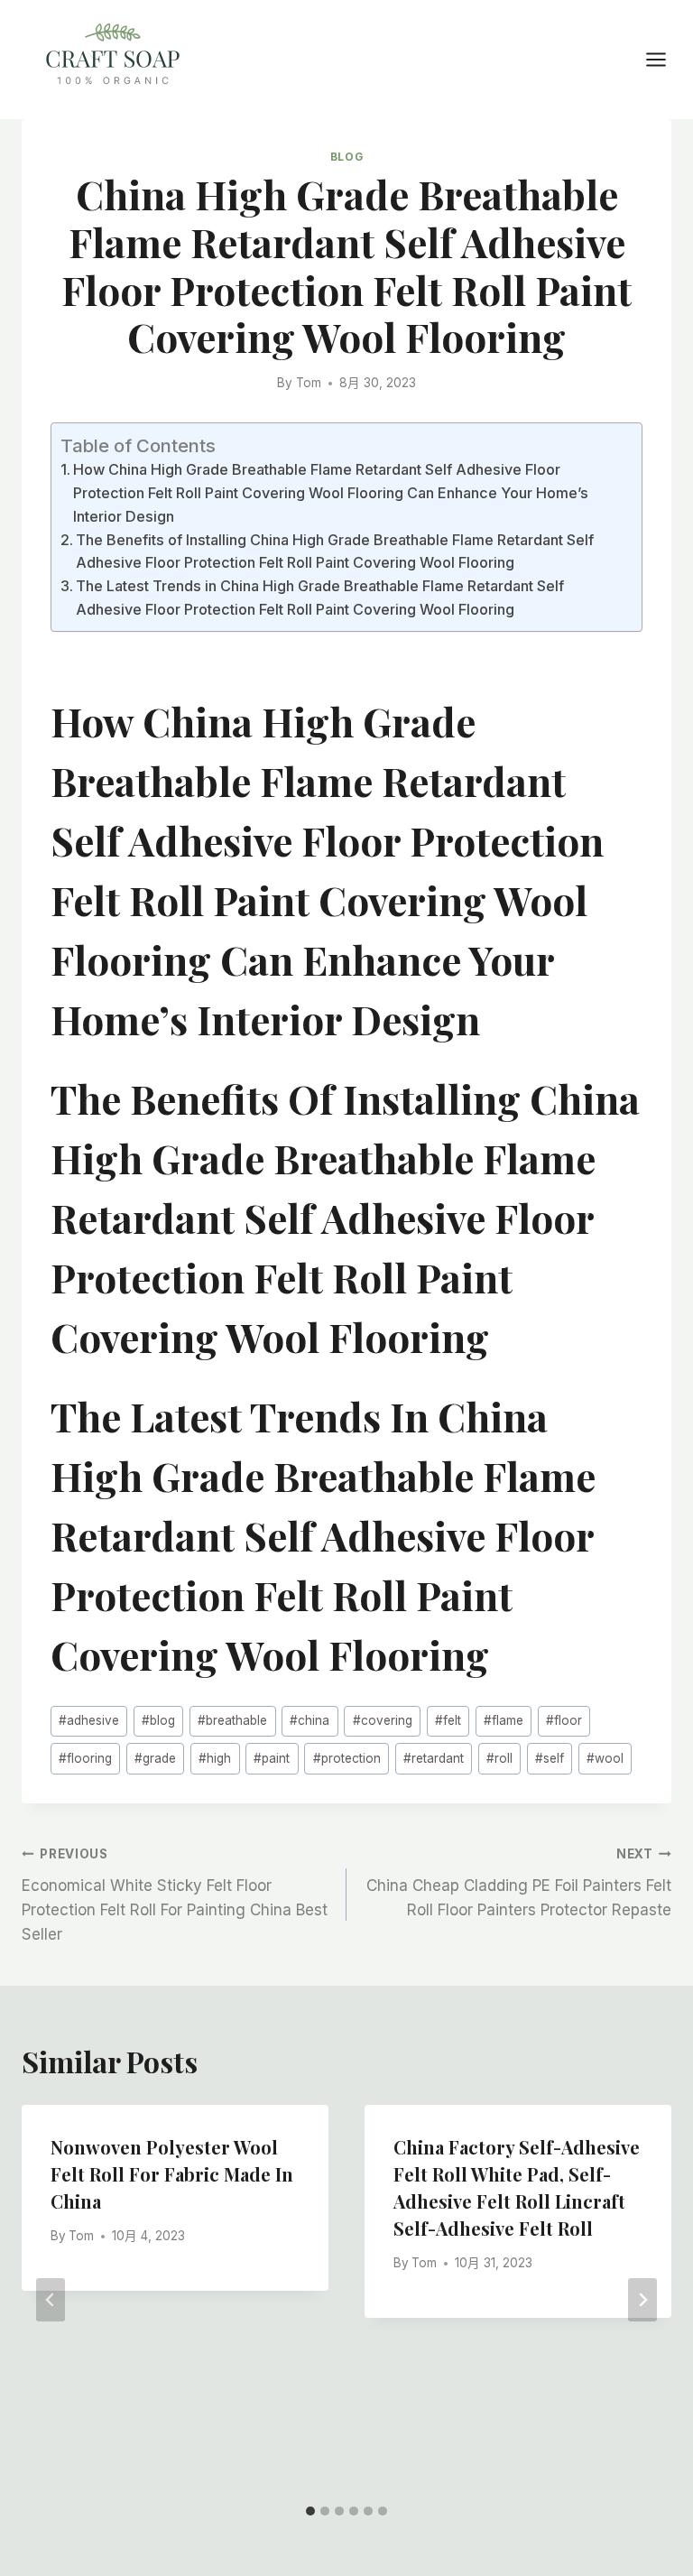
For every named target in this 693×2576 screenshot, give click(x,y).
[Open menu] (665, 59)
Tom (309, 383)
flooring (85, 1758)
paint (272, 1758)
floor (564, 1720)
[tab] (310, 2511)
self (550, 1758)
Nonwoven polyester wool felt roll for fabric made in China (172, 2174)
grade (155, 1758)
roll (499, 1758)
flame (504, 1720)
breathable (232, 1720)
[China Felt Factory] (113, 57)
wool (605, 1758)
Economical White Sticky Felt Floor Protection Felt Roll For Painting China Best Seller (175, 1895)
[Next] (642, 2300)
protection (347, 1758)
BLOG (346, 157)
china (310, 1720)
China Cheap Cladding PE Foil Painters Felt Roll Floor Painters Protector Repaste (519, 1883)
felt (448, 1720)
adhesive (89, 1720)
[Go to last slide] (51, 2300)
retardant (434, 1758)
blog (158, 1720)
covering (383, 1720)
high (215, 1758)
